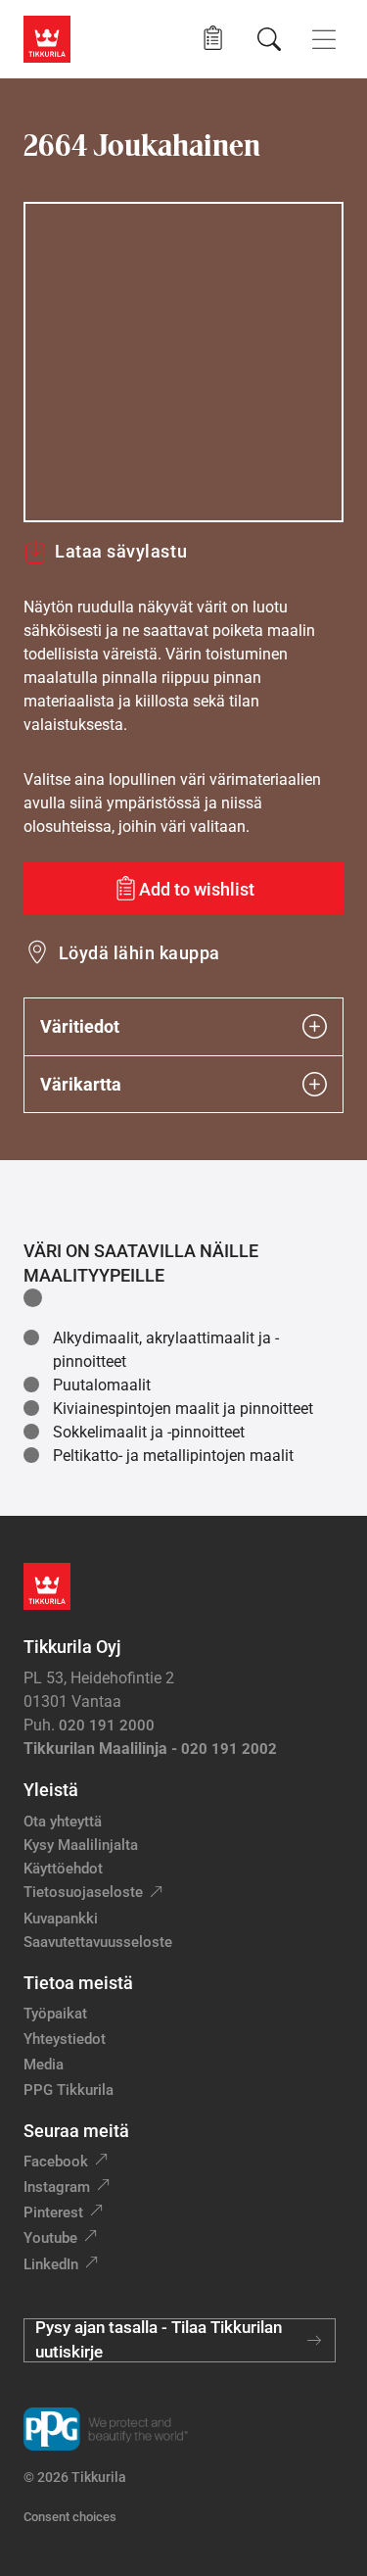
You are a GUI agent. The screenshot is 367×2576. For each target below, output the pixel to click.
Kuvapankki (61, 1919)
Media (44, 2065)
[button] (213, 39)
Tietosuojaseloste (83, 1892)
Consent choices (70, 2517)
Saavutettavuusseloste (98, 1942)
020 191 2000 (107, 1725)
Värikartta (81, 1084)
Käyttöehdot (63, 1869)
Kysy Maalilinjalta (81, 1845)
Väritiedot (80, 1026)
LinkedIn (51, 2264)
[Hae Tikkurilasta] (269, 39)
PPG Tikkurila (69, 2090)
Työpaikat (55, 2014)
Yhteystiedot (65, 2039)
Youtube (50, 2238)
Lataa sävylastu (121, 551)
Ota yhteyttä (63, 1822)
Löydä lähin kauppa (139, 953)
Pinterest (53, 2212)
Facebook (56, 2162)
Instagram (57, 2187)
